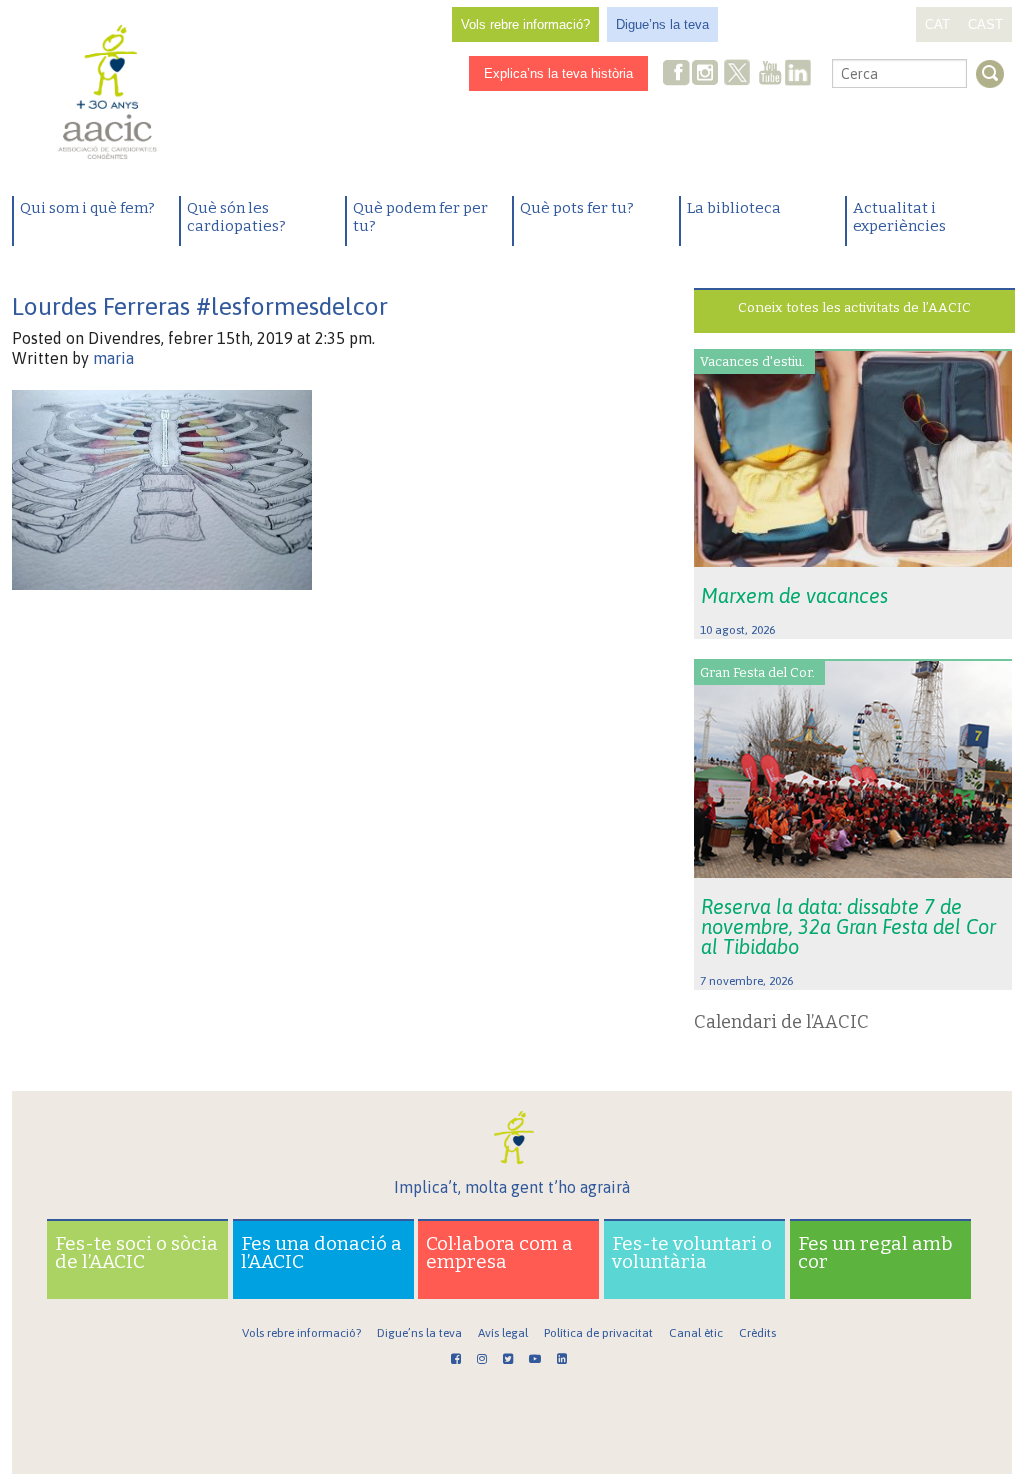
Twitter (737, 75)
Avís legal (503, 1333)
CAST (985, 24)
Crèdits (757, 1333)
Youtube (770, 74)
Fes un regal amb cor (875, 1252)
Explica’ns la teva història (558, 73)
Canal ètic (696, 1333)
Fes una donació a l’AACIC (321, 1252)
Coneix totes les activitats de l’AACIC (854, 307)
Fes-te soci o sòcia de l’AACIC (136, 1252)
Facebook (677, 74)
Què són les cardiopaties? (236, 217)
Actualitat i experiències (899, 217)
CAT (937, 24)
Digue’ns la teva (662, 24)
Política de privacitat (598, 1333)
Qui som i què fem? (87, 208)
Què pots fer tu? (577, 208)
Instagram (707, 74)
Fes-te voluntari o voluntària (692, 1252)
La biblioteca (734, 208)
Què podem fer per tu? (420, 217)
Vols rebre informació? (525, 24)
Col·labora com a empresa (499, 1252)
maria (113, 358)
